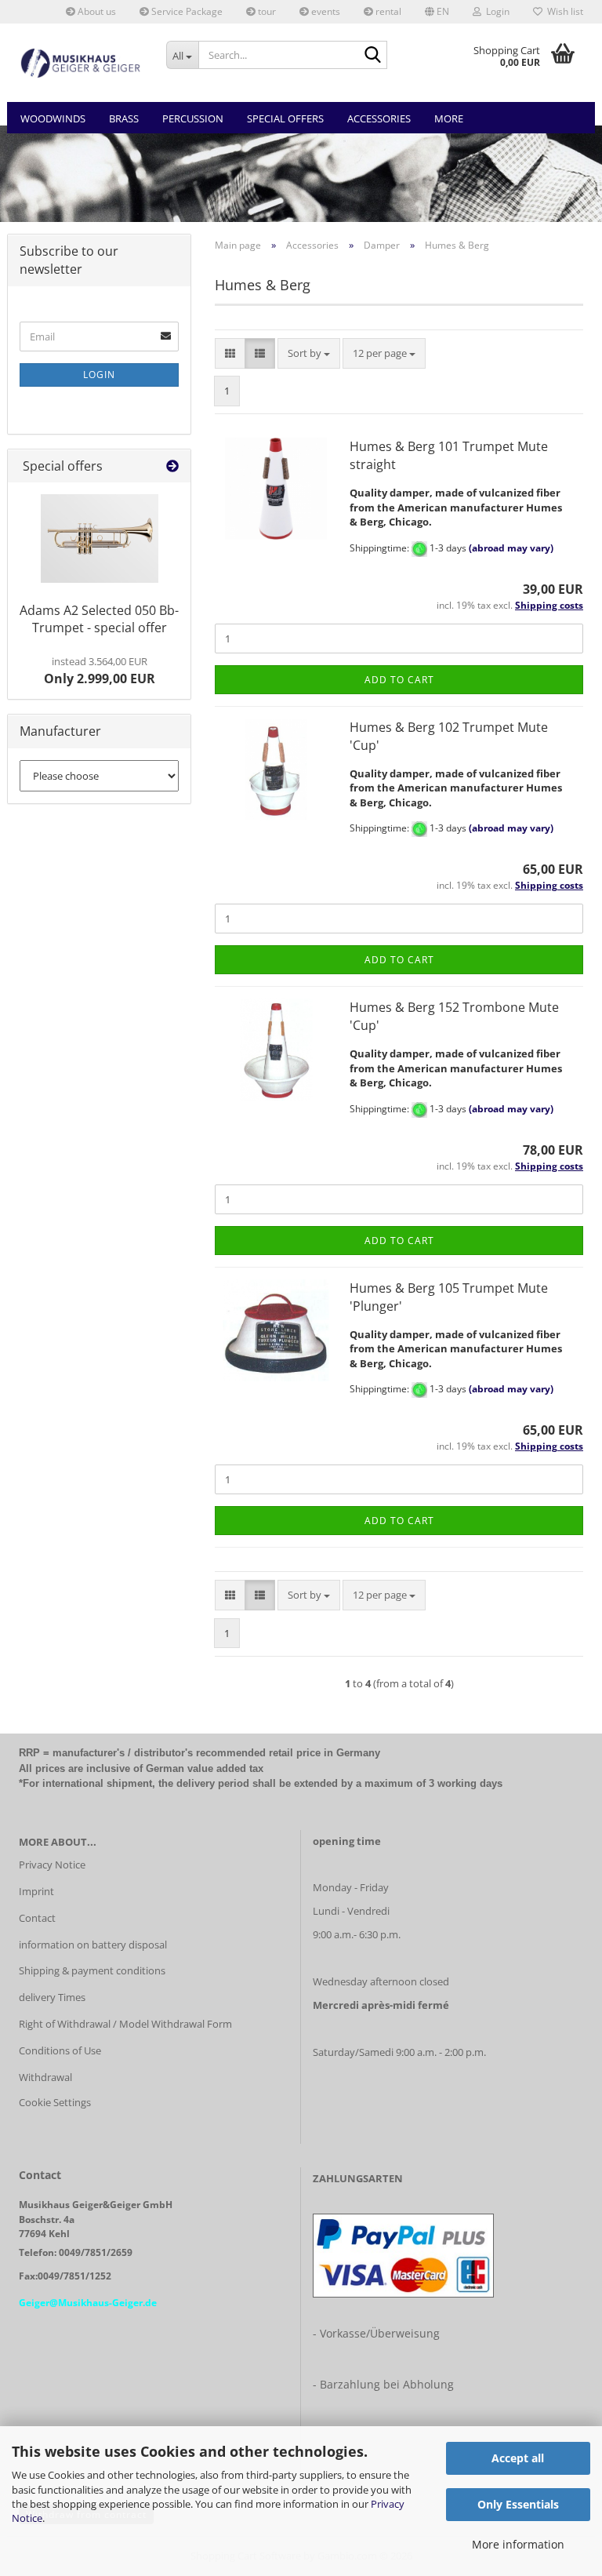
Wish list (563, 11)
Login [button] (495, 11)
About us (96, 11)
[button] (437, 12)
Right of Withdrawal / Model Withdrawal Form (125, 2024)
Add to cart (399, 680)
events (325, 11)
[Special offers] (172, 466)
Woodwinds (53, 118)
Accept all (518, 2458)
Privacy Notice (52, 1865)
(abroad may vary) (511, 548)
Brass (124, 118)
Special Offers (285, 118)
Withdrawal (45, 2077)
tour (266, 11)
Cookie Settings (55, 2102)
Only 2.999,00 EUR (100, 671)
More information (518, 2544)
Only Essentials (518, 2504)
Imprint (36, 1891)
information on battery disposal (93, 1945)
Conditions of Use (60, 2050)
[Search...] (372, 56)
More (449, 118)
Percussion (193, 118)
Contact (37, 1918)
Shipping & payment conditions (92, 1970)
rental (387, 11)
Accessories (379, 118)
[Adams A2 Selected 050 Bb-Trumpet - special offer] (100, 538)
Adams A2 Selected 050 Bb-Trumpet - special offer (99, 619)
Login (99, 375)
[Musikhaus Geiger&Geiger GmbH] (81, 63)
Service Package (186, 11)
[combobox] (309, 353)
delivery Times (52, 1997)
